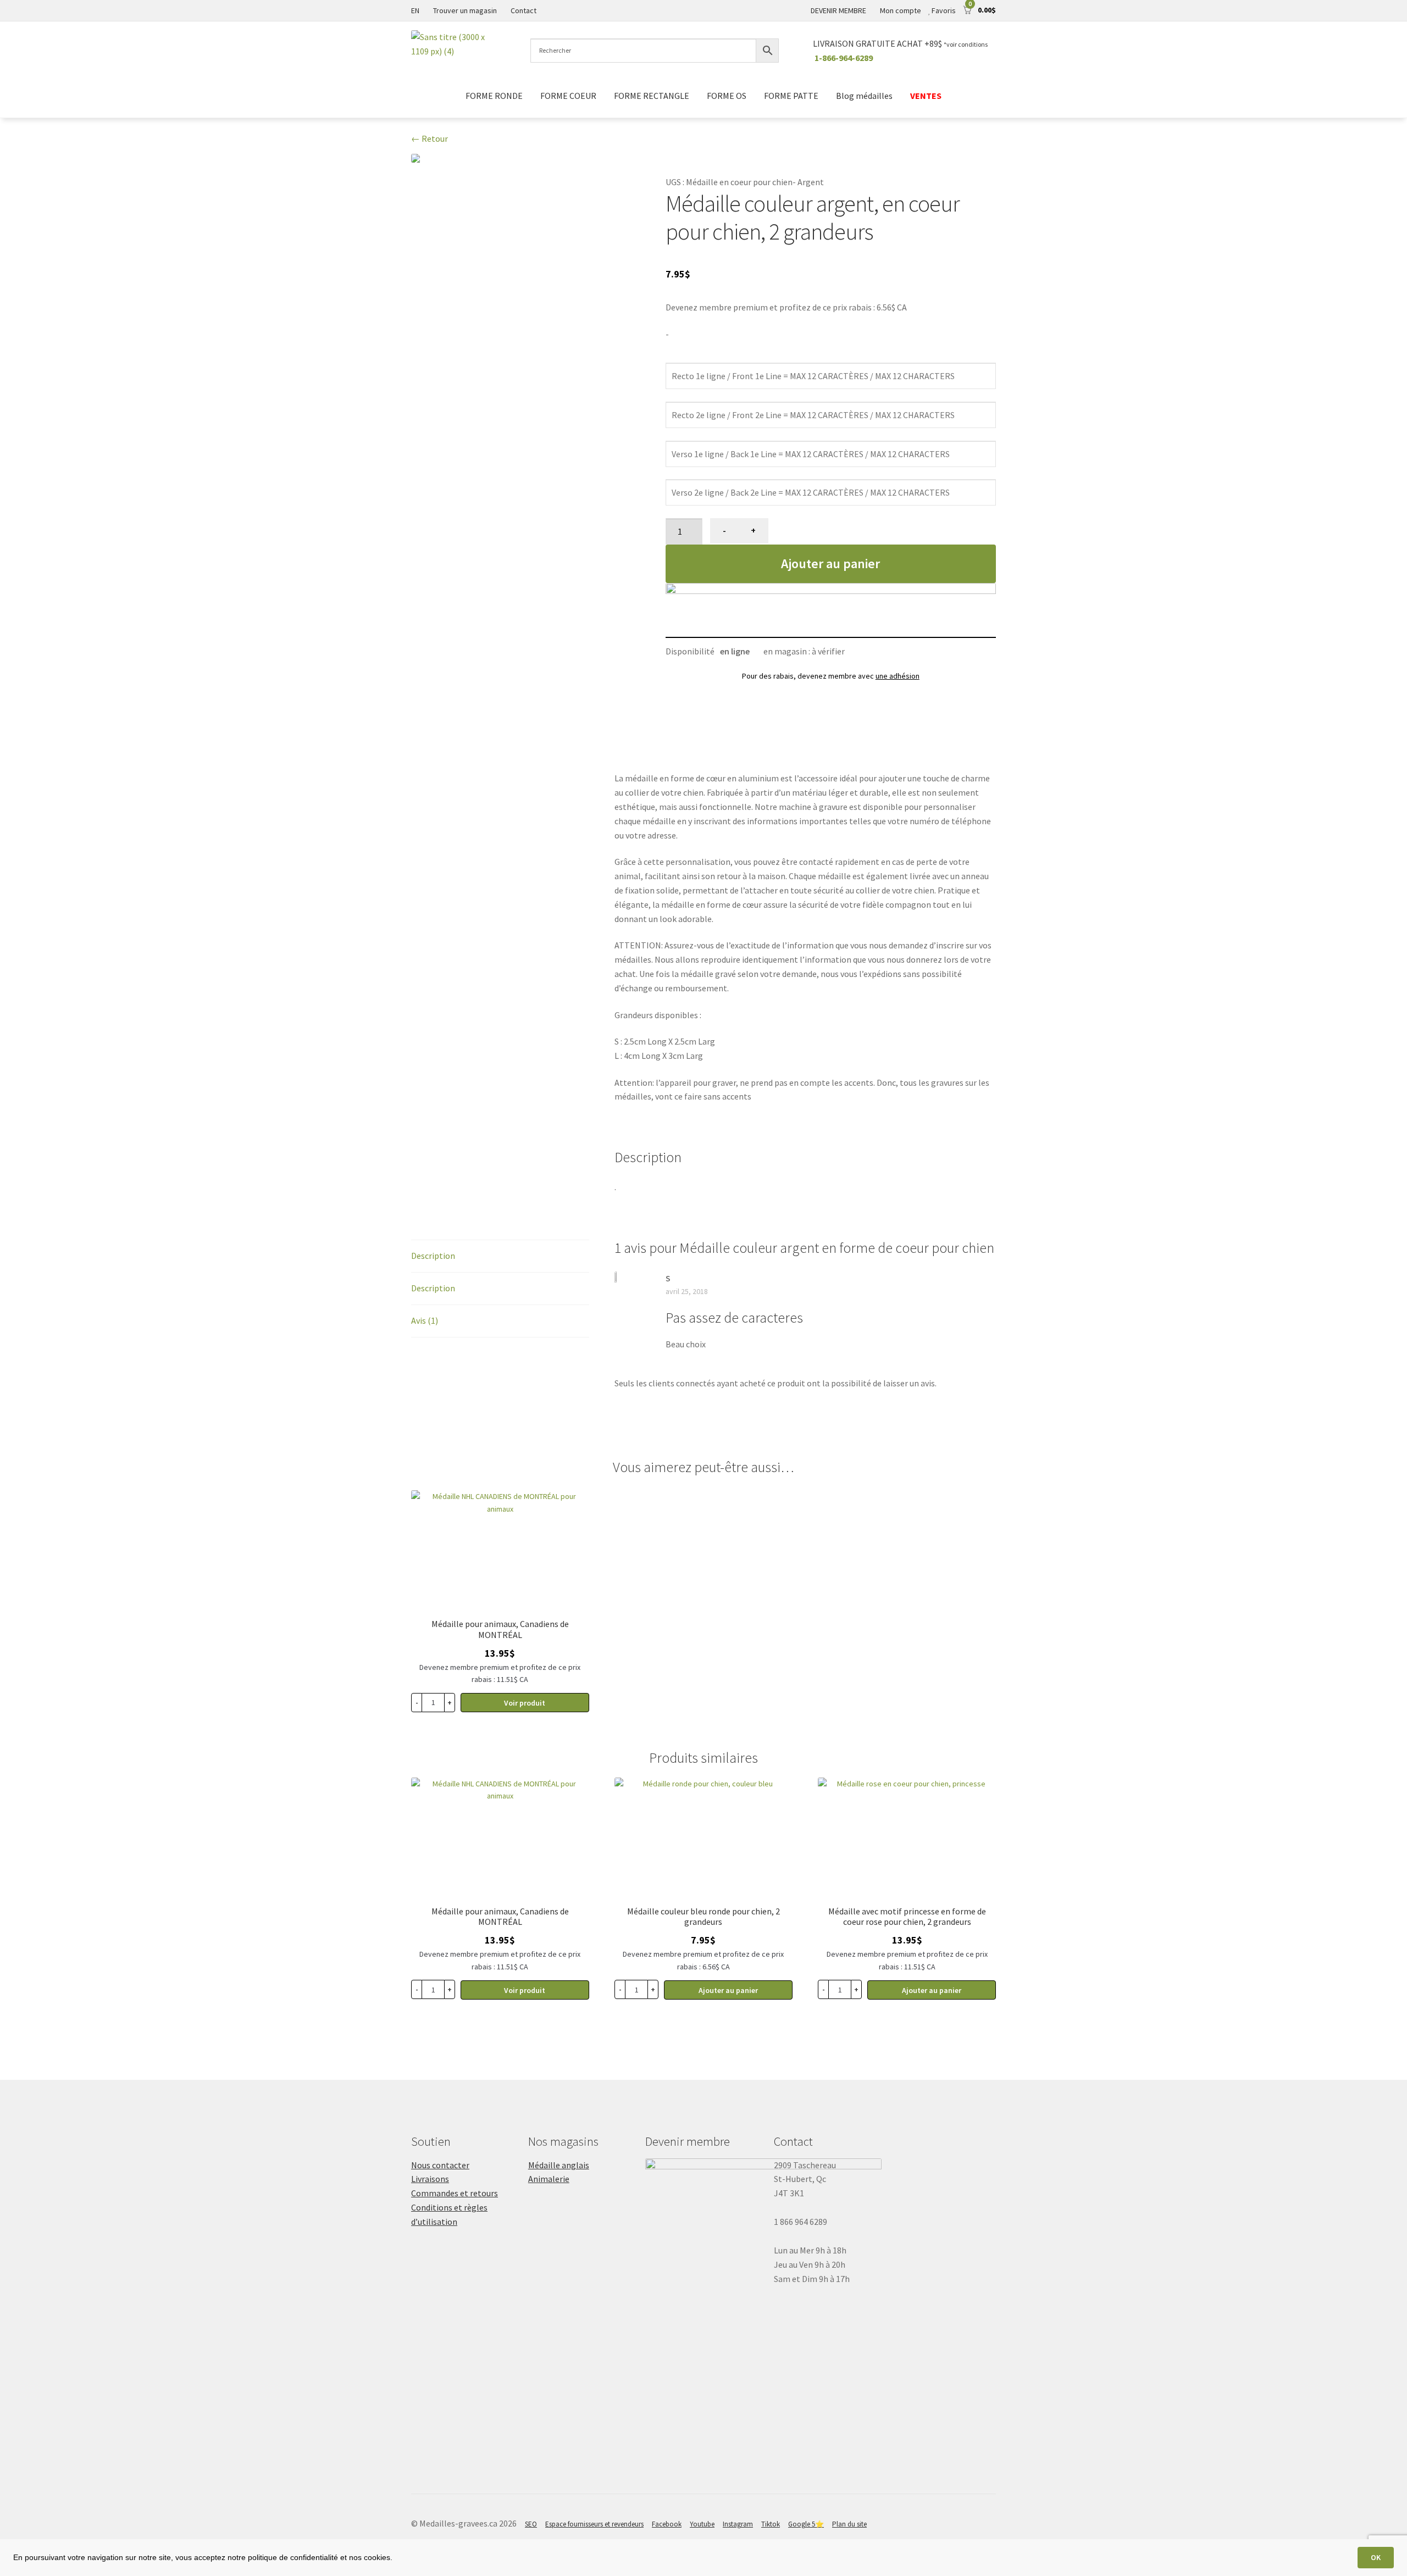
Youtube (702, 2524)
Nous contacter (440, 2165)
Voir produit (525, 1703)
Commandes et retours (455, 2193)
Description (433, 1256)
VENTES (926, 96)
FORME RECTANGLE (652, 96)
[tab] (500, 1256)
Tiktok (771, 2524)
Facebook (667, 2524)
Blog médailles (864, 96)
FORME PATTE (791, 96)
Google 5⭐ (806, 2524)
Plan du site (849, 2524)
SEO (531, 2524)
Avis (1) (425, 1320)
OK (1376, 2557)
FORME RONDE (494, 96)
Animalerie (549, 2179)
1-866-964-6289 (844, 58)
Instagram (738, 2524)
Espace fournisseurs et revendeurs (594, 2524)
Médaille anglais (559, 2165)
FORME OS (727, 96)
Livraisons (430, 2179)
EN (415, 10)
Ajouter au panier (830, 563)
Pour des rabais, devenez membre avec (831, 676)
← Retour (430, 138)
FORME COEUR (568, 96)
